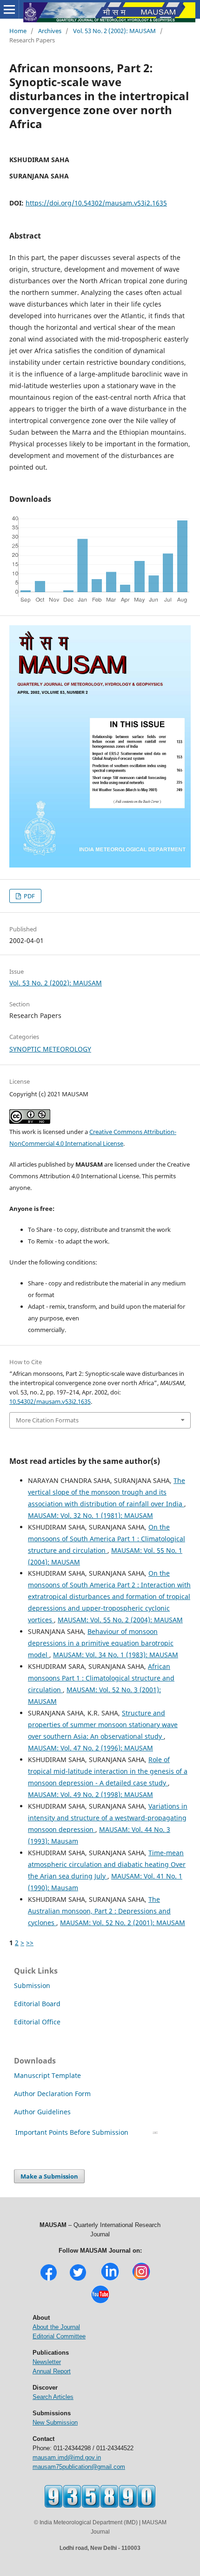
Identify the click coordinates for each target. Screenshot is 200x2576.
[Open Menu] (9, 9)
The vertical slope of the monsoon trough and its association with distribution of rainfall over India (107, 1492)
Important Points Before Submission (72, 2132)
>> (30, 1943)
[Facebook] (49, 2279)
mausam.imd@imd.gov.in (67, 2457)
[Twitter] (78, 2279)
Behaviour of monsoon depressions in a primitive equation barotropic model (101, 1643)
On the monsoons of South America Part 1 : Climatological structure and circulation (107, 1539)
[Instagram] (141, 2279)
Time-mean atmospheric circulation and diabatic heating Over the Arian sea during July (107, 1864)
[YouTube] (100, 2302)
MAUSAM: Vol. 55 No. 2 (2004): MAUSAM (120, 1620)
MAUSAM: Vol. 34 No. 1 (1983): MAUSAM (116, 1655)
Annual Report (52, 2371)
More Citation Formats (47, 1420)
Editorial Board (37, 2004)
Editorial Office (37, 2022)
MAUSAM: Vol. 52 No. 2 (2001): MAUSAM (123, 1923)
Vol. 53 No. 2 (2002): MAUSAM (114, 31)
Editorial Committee (59, 2336)
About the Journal (56, 2327)
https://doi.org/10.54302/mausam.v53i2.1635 (96, 203)
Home (18, 31)
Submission (32, 1985)
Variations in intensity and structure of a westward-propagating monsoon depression (108, 1818)
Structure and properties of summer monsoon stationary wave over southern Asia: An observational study (103, 1725)
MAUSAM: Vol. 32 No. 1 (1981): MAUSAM (90, 1515)
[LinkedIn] (110, 2279)
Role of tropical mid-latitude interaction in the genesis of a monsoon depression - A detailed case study (108, 1771)
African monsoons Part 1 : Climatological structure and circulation (101, 1678)
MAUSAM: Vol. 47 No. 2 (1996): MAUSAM (90, 1748)
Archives (50, 31)
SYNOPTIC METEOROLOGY (50, 1049)
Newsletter (47, 2362)
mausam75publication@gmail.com (79, 2467)
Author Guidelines (43, 2112)
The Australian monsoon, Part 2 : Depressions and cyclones (99, 1911)
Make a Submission (49, 2176)
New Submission (55, 2422)
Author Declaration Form (52, 2094)
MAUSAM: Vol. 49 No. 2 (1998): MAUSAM (90, 1794)
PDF (29, 896)
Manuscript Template (47, 2075)
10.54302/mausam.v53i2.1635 (50, 1401)
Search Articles (53, 2397)
